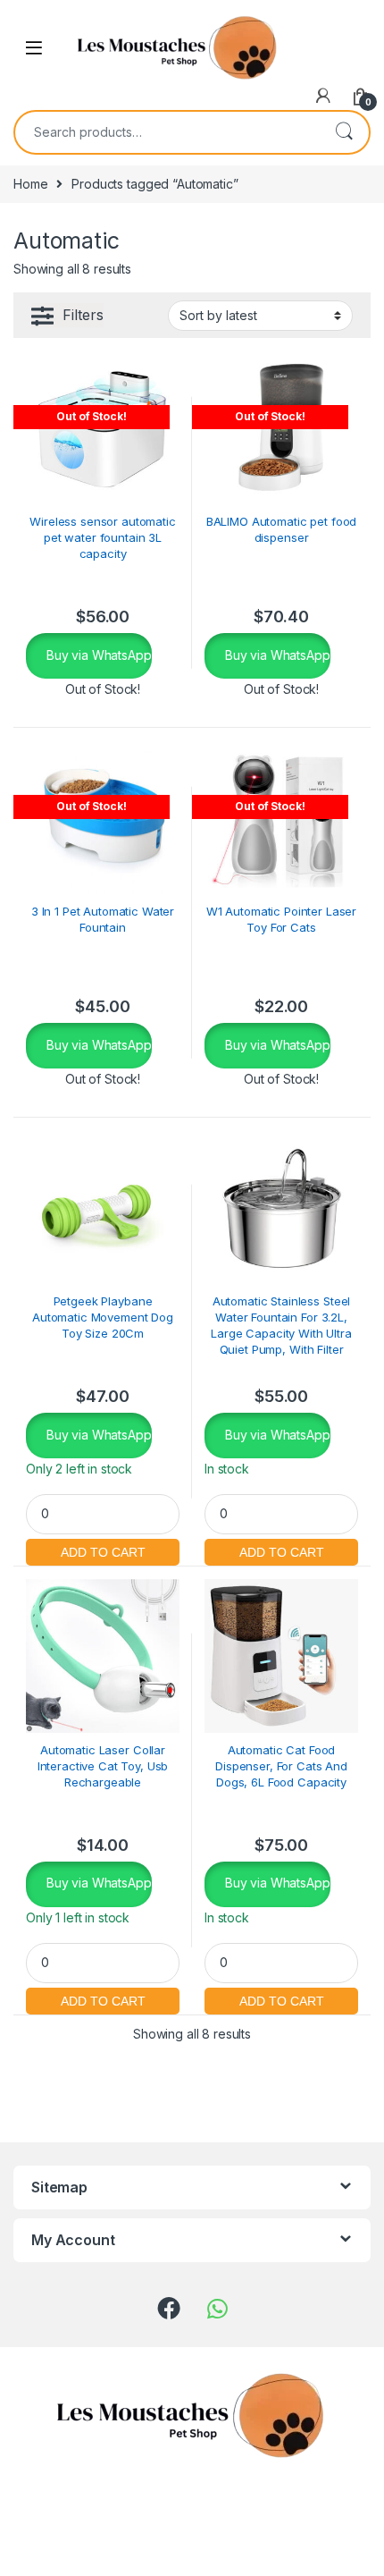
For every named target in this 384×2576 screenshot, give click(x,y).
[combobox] (167, 132)
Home (30, 184)
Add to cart (103, 1550)
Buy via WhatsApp (97, 655)
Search (344, 132)
